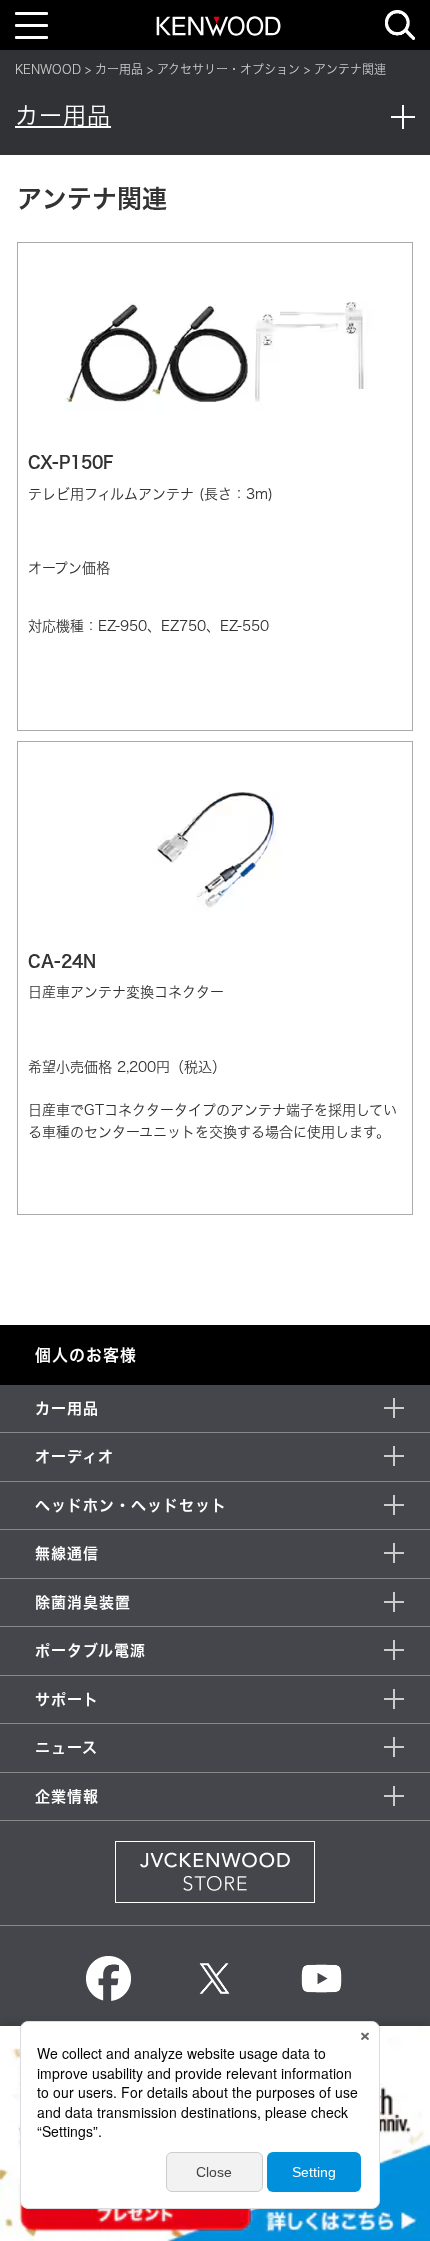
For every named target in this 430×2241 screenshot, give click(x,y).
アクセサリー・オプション (228, 69)
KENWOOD (48, 69)
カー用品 (119, 69)
